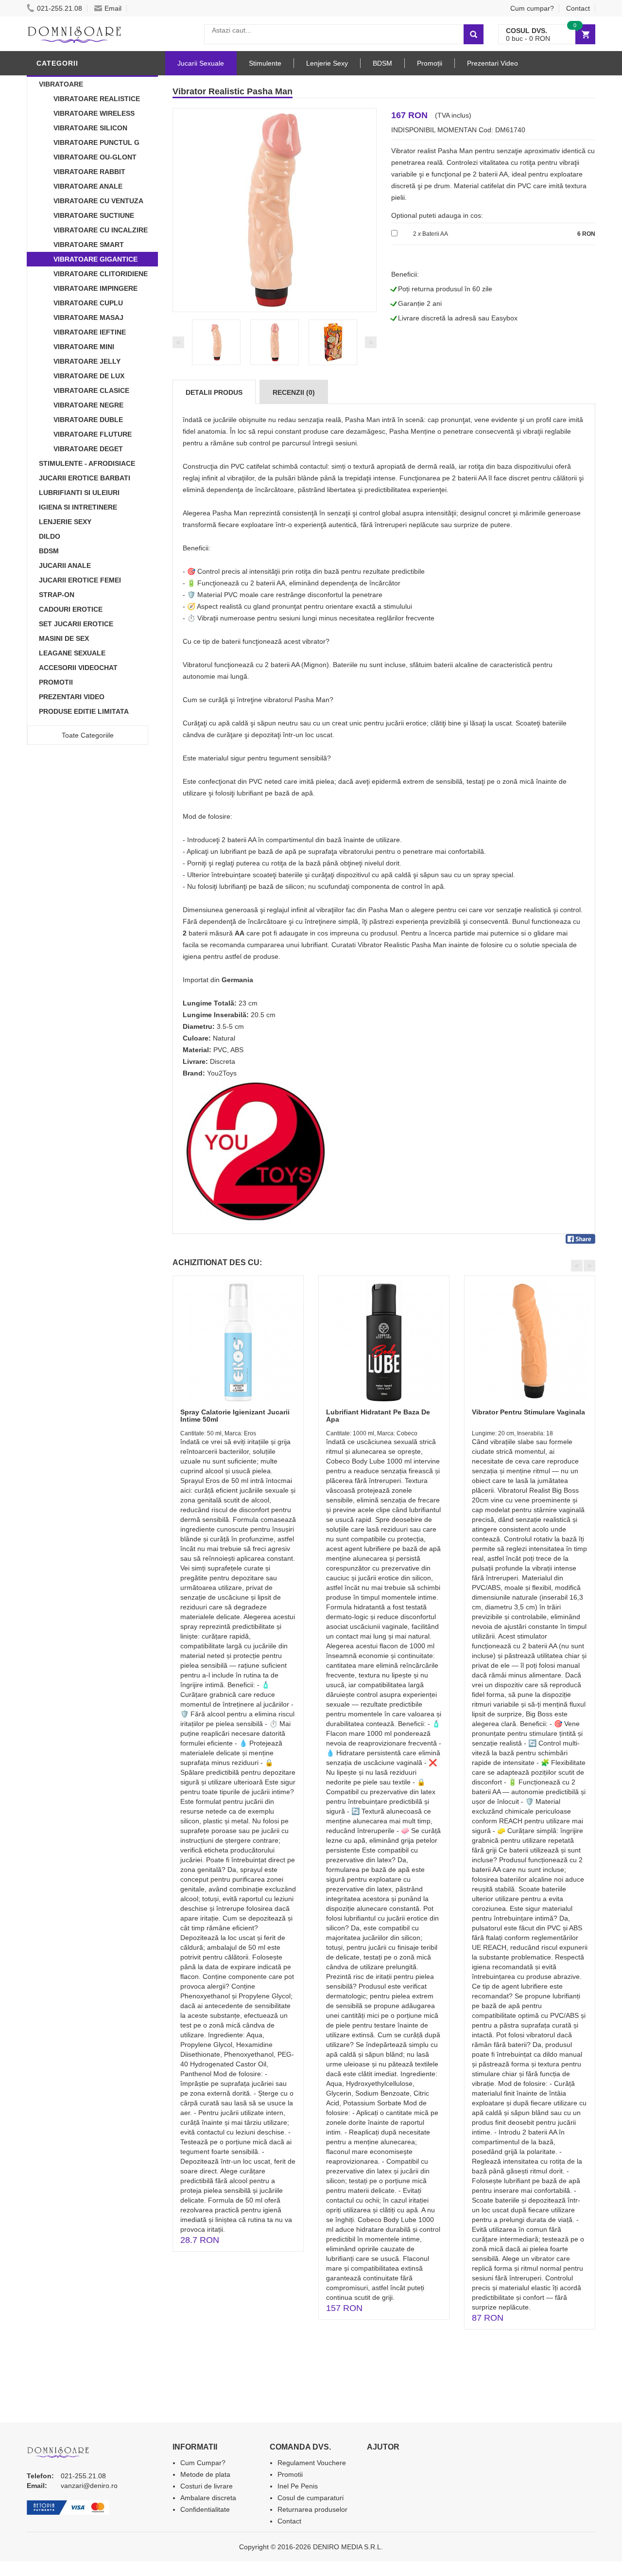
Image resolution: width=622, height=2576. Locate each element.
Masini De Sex (64, 638)
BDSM (49, 551)
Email (113, 8)
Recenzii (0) (294, 392)
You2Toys (222, 1073)
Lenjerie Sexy (65, 522)
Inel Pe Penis (298, 2486)
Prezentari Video (72, 697)
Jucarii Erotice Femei (80, 580)
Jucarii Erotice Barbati (85, 478)
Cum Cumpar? (203, 2463)
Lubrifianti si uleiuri (79, 493)
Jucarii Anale (65, 565)
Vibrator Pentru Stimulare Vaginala (528, 1412)
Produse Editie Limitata (84, 711)
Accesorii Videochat (78, 668)
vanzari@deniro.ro (89, 2486)
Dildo (50, 536)
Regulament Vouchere (312, 2463)
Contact (578, 8)
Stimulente (265, 63)
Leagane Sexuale (72, 653)
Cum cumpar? (532, 8)
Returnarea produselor (312, 2509)
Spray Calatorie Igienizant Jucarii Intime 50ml (235, 1416)
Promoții (430, 63)
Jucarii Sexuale (201, 63)
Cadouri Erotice (71, 609)
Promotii (56, 682)
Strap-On (57, 595)
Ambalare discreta (208, 2498)
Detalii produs (214, 392)
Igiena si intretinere (78, 507)
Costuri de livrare (207, 2486)
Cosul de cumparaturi (311, 2498)
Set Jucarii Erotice (76, 624)
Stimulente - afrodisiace (87, 463)
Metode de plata (205, 2474)
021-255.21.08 (60, 8)
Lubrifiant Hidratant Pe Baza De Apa (378, 1416)
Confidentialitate (205, 2509)
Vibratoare (61, 84)
